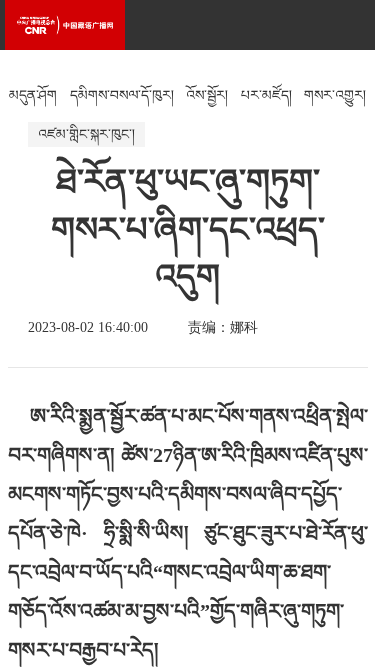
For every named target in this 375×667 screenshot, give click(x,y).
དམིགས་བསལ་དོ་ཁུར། (122, 95)
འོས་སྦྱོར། (207, 95)
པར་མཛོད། (266, 95)
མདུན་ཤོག (33, 95)
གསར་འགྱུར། (335, 95)
